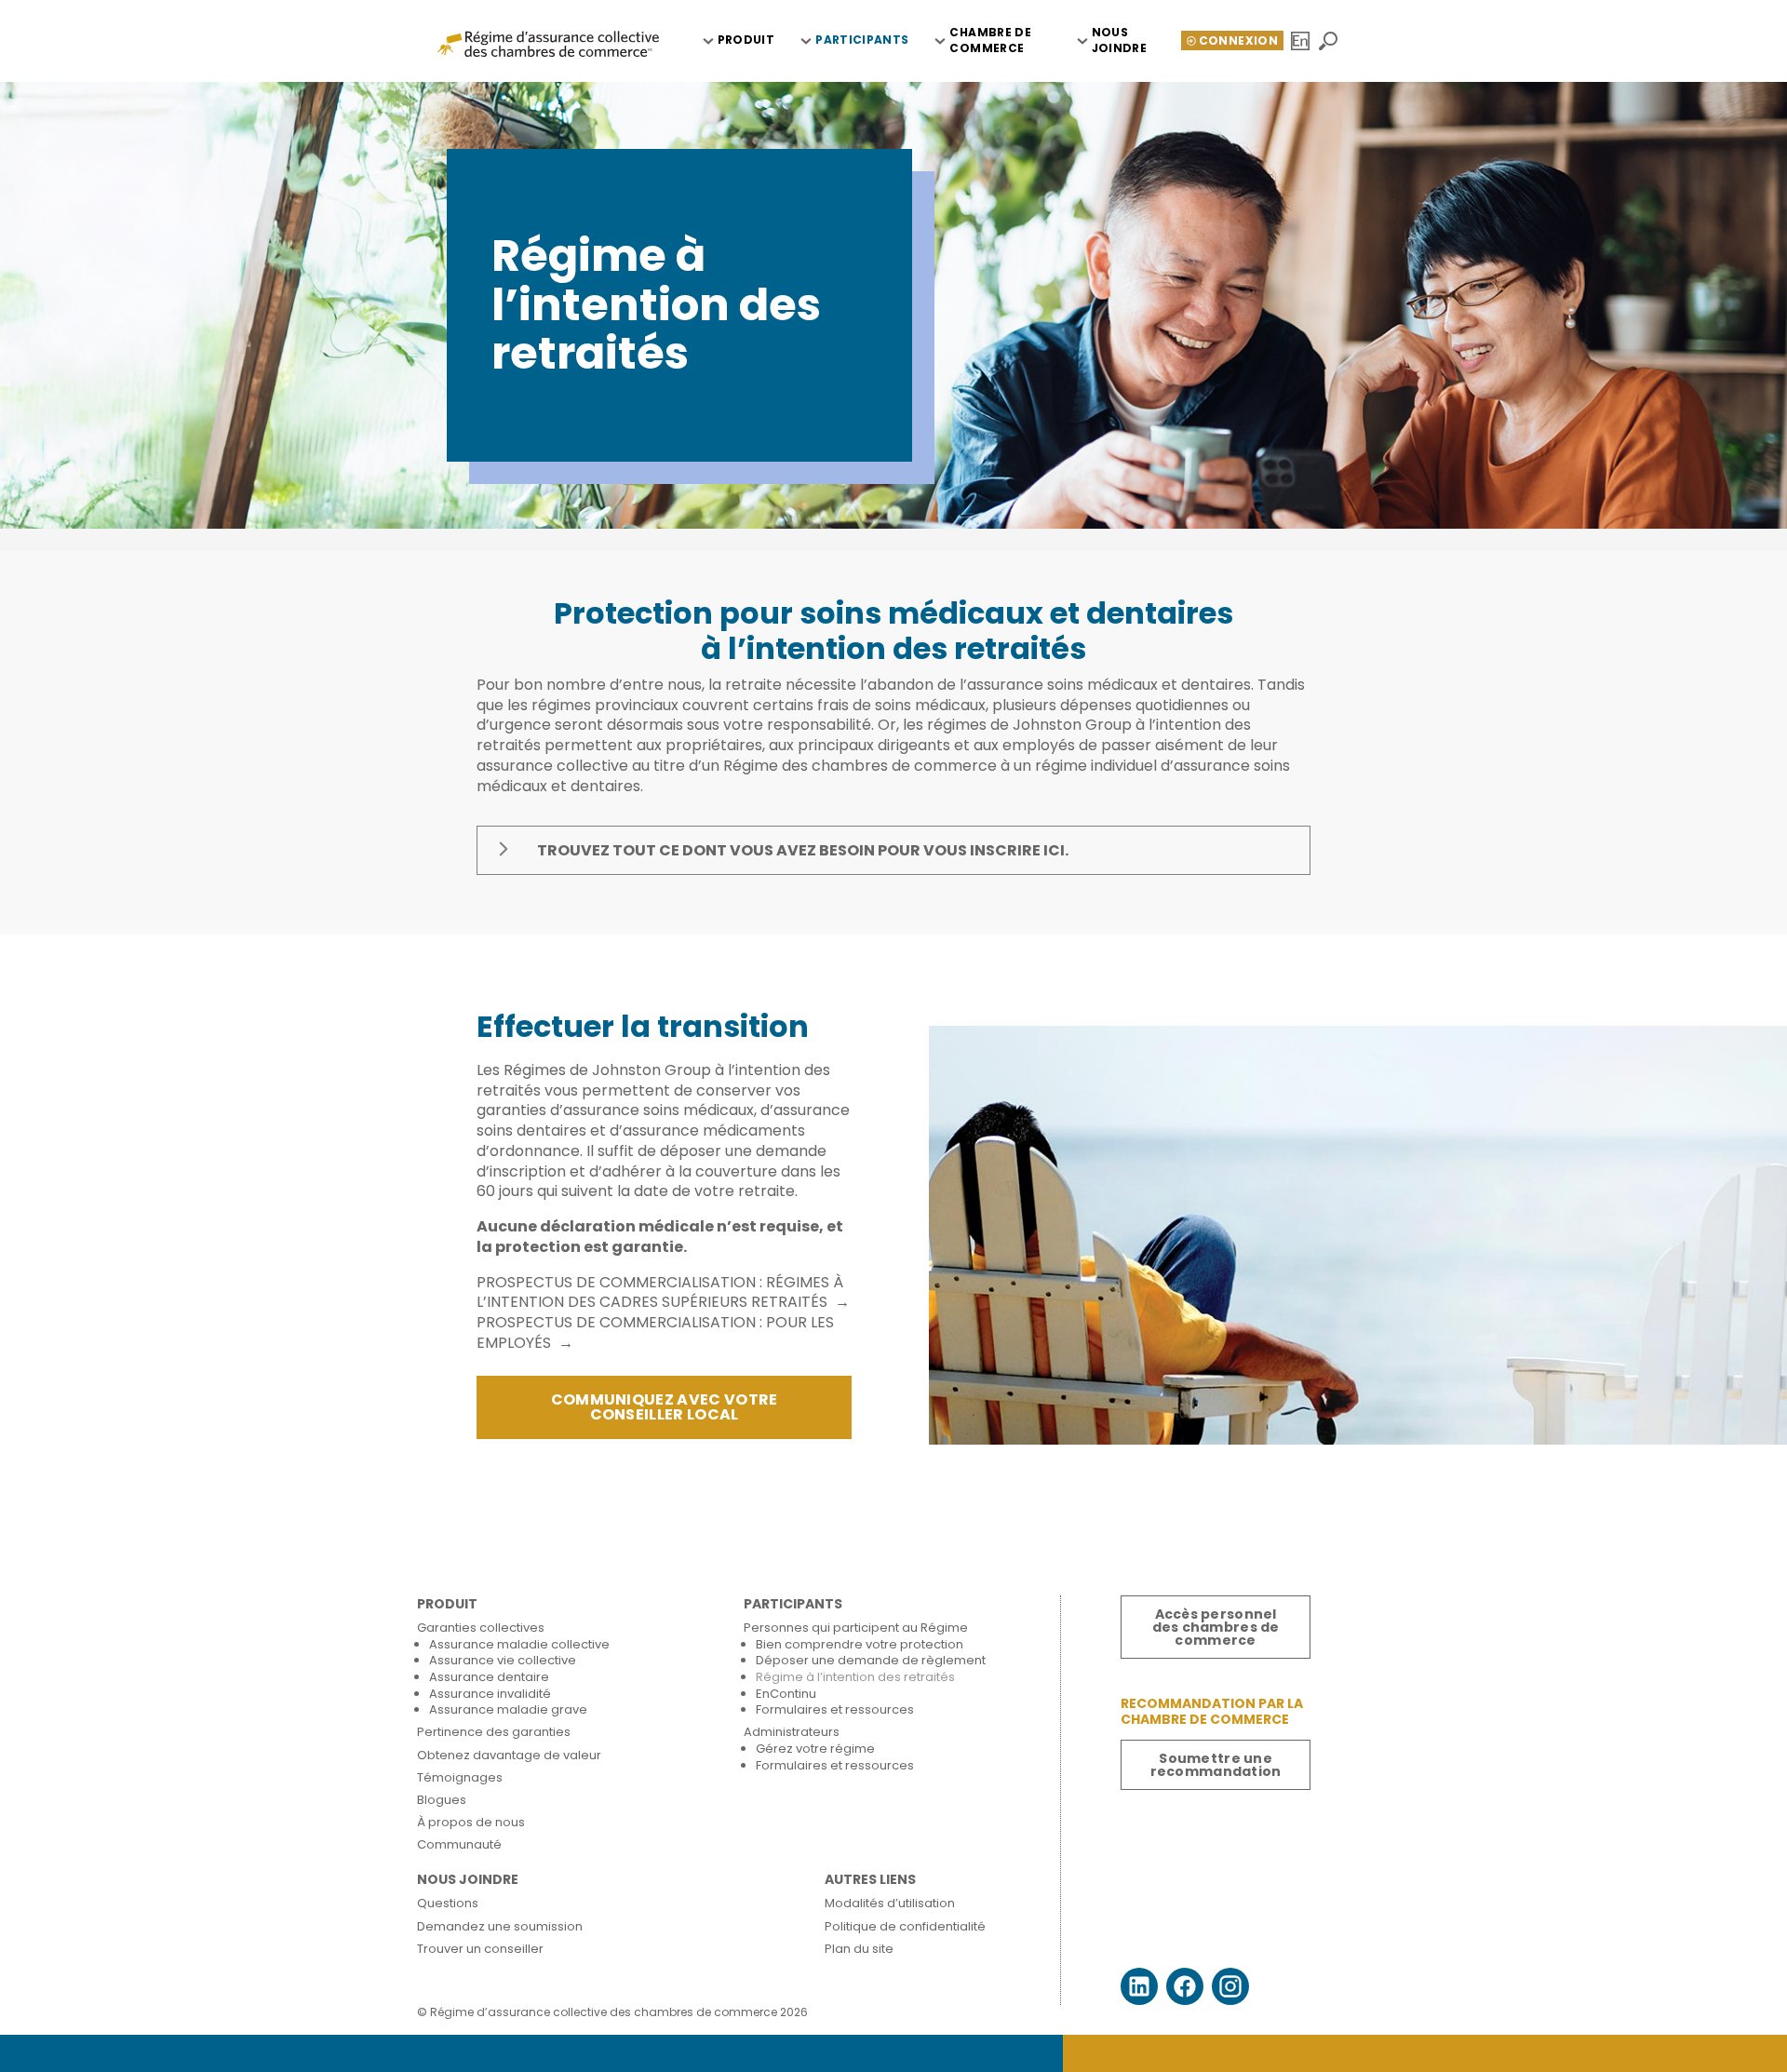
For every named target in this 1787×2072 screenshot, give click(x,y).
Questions (448, 1903)
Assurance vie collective (503, 1660)
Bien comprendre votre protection (860, 1644)
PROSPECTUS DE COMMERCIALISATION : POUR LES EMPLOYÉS (655, 1332)
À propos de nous (471, 1822)
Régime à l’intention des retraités (855, 1677)
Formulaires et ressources (835, 1709)
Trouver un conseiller (480, 1949)
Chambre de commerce (990, 40)
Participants (862, 40)
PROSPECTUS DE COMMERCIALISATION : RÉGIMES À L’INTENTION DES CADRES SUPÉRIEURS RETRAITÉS (660, 1292)
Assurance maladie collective (519, 1644)
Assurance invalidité (490, 1694)
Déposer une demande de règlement (871, 1660)
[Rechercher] (1330, 41)
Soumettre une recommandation (1216, 1765)
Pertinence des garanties (494, 1732)
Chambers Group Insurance (548, 43)
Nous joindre (1120, 40)
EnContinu (786, 1694)
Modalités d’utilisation (890, 1903)
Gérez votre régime (815, 1749)
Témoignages (460, 1777)
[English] (1302, 41)
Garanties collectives (481, 1628)
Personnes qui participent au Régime (856, 1628)
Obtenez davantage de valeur (509, 1755)
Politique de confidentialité (905, 1926)
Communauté (459, 1844)
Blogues (442, 1800)
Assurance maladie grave (508, 1709)
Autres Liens (870, 1880)
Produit (746, 40)
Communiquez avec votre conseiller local (665, 1407)
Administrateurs (792, 1732)
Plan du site (859, 1949)
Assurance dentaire (489, 1677)
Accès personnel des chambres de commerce (1216, 1627)
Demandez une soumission (500, 1926)
